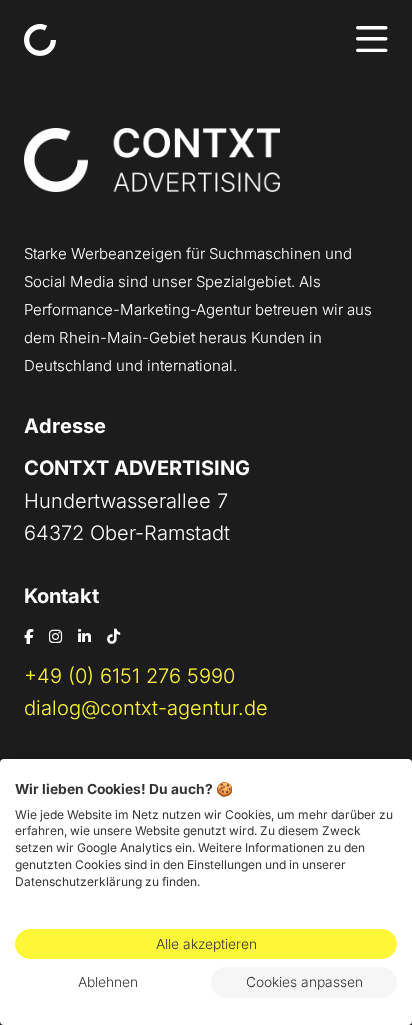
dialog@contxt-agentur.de (146, 708)
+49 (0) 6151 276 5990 (129, 676)
